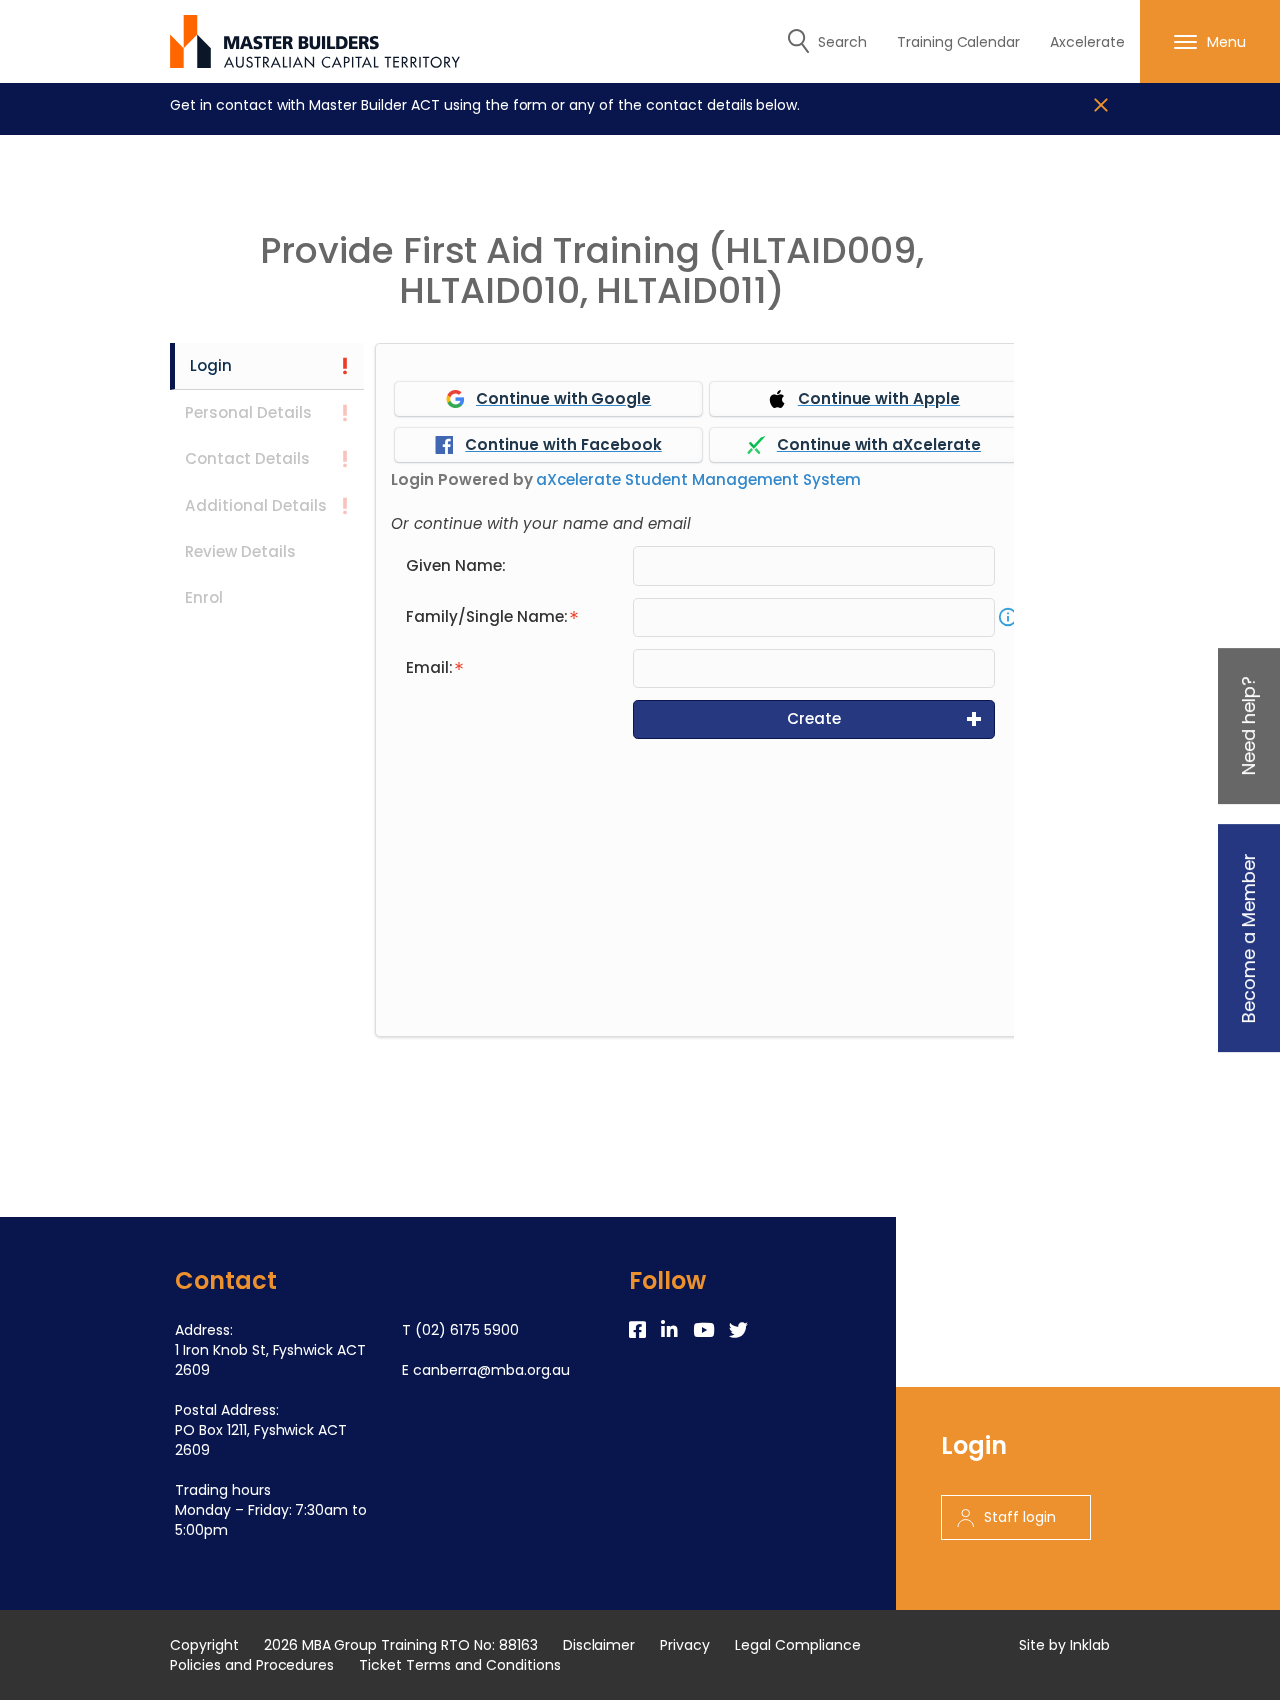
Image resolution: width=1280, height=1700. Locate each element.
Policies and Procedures (252, 1665)
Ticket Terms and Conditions (459, 1665)
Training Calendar (959, 42)
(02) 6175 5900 (467, 1330)
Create (814, 718)
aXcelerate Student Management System (698, 479)
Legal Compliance (798, 1645)
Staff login (1020, 1517)
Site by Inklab (1064, 1645)
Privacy (685, 1645)
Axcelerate (1087, 42)
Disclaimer (599, 1645)
